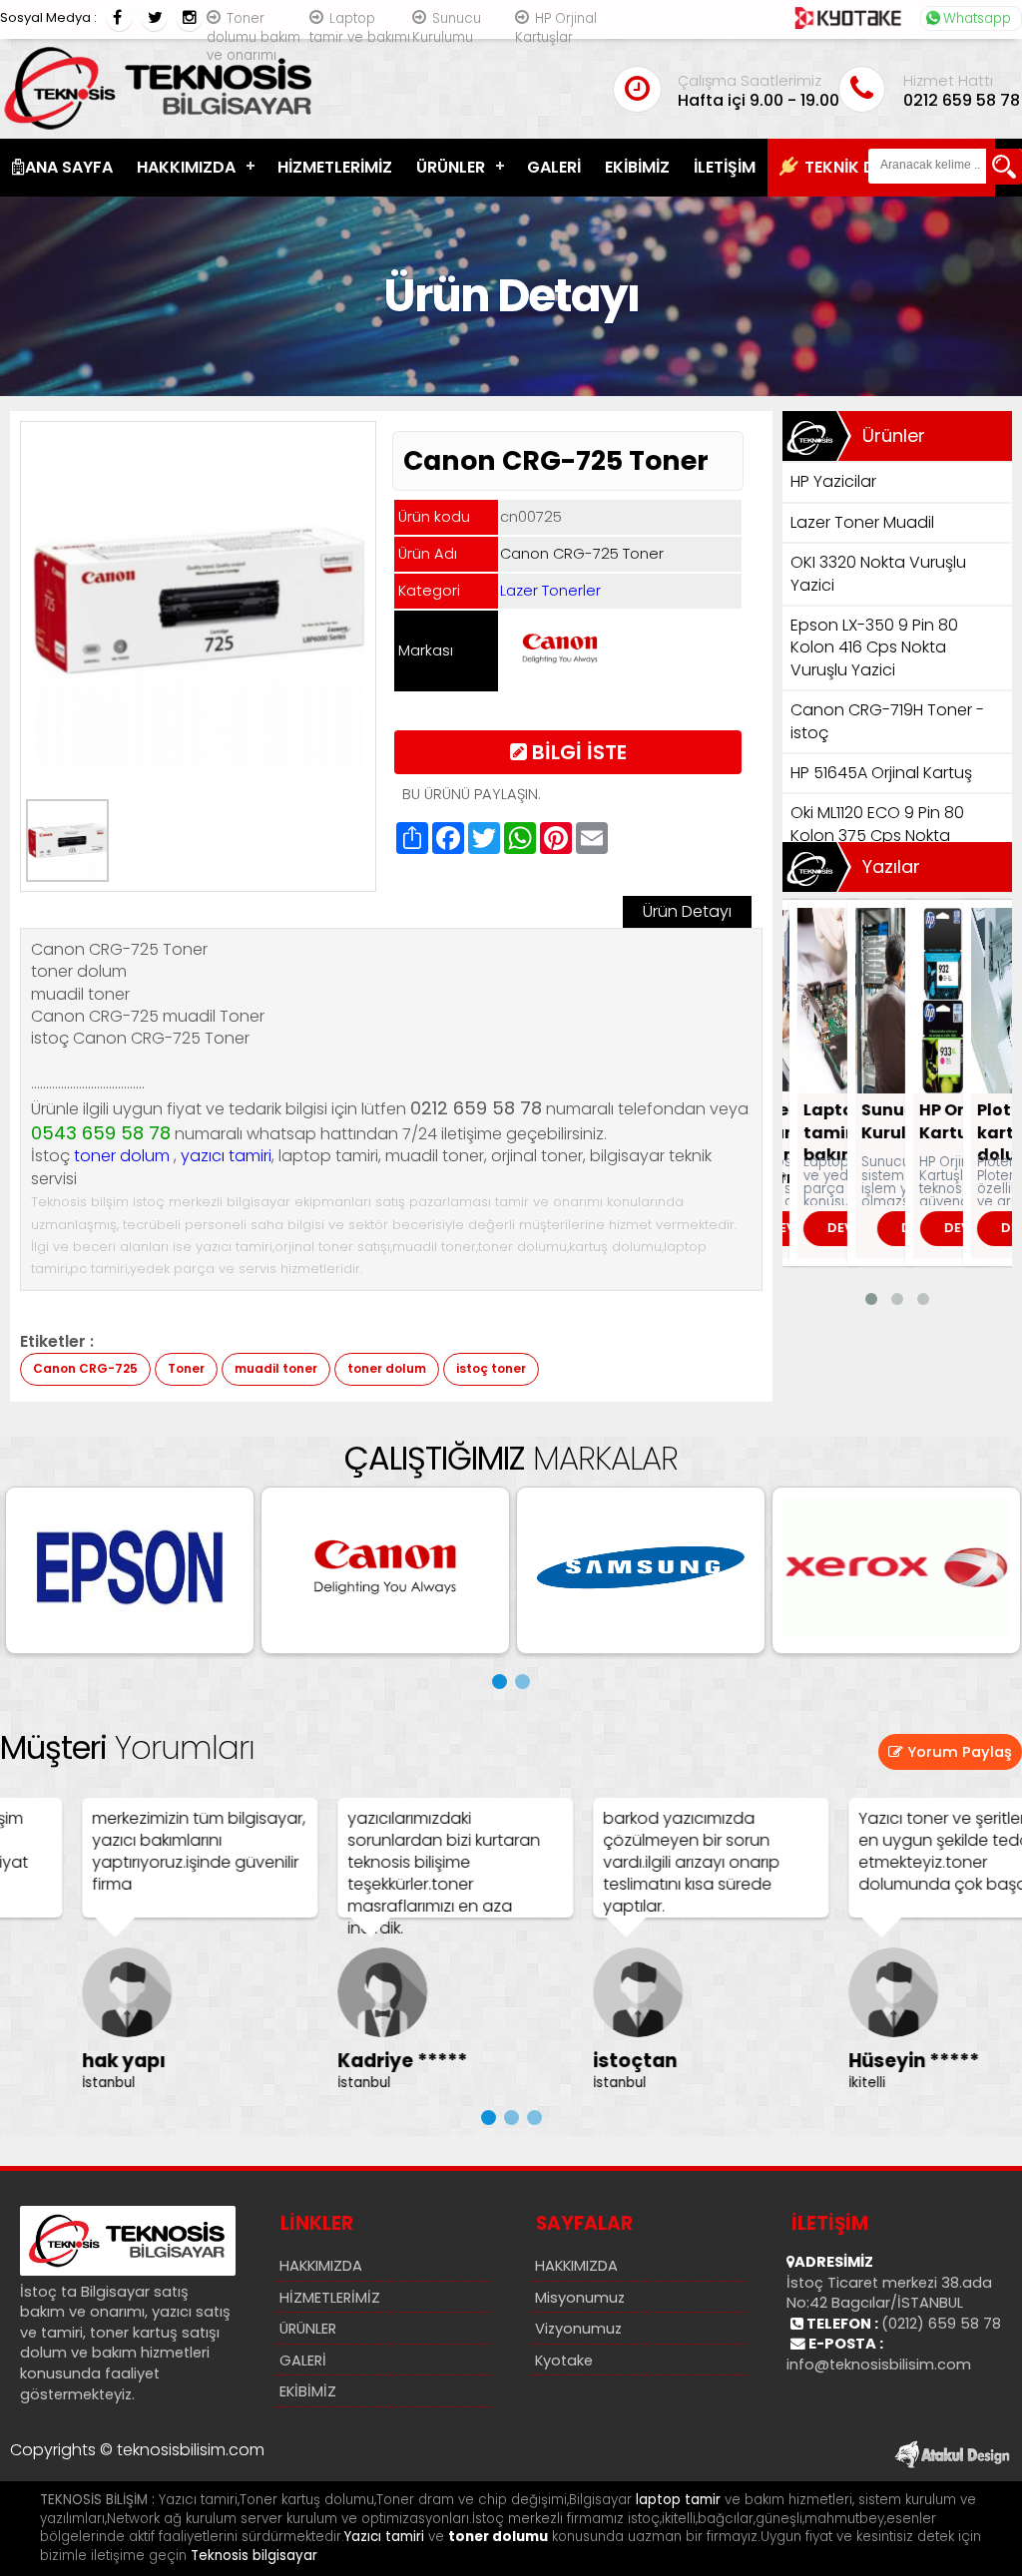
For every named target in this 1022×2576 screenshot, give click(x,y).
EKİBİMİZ (637, 167)
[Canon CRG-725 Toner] (200, 762)
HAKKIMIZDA (186, 167)
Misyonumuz (580, 2298)
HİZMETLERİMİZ (335, 167)
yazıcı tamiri (226, 1156)
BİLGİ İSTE (577, 752)
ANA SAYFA (69, 167)
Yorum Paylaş (958, 1752)
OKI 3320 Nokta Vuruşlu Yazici (878, 573)
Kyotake (564, 2361)
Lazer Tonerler (550, 591)
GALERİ (554, 167)
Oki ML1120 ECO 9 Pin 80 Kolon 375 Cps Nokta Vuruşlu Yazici (877, 835)
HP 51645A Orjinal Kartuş (881, 773)
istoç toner (491, 1368)
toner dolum (122, 1156)
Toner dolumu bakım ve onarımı (254, 37)
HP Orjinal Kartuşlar (556, 28)
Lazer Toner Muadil (862, 522)
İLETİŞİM (725, 167)
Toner (186, 1368)
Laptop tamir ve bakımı (360, 28)
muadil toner (276, 1368)
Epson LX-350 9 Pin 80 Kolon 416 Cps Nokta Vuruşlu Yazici (874, 647)
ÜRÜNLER (451, 167)
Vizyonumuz (578, 2329)
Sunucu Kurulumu (447, 28)
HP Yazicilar (833, 481)
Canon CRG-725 (85, 1368)
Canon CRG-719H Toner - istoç (887, 721)
